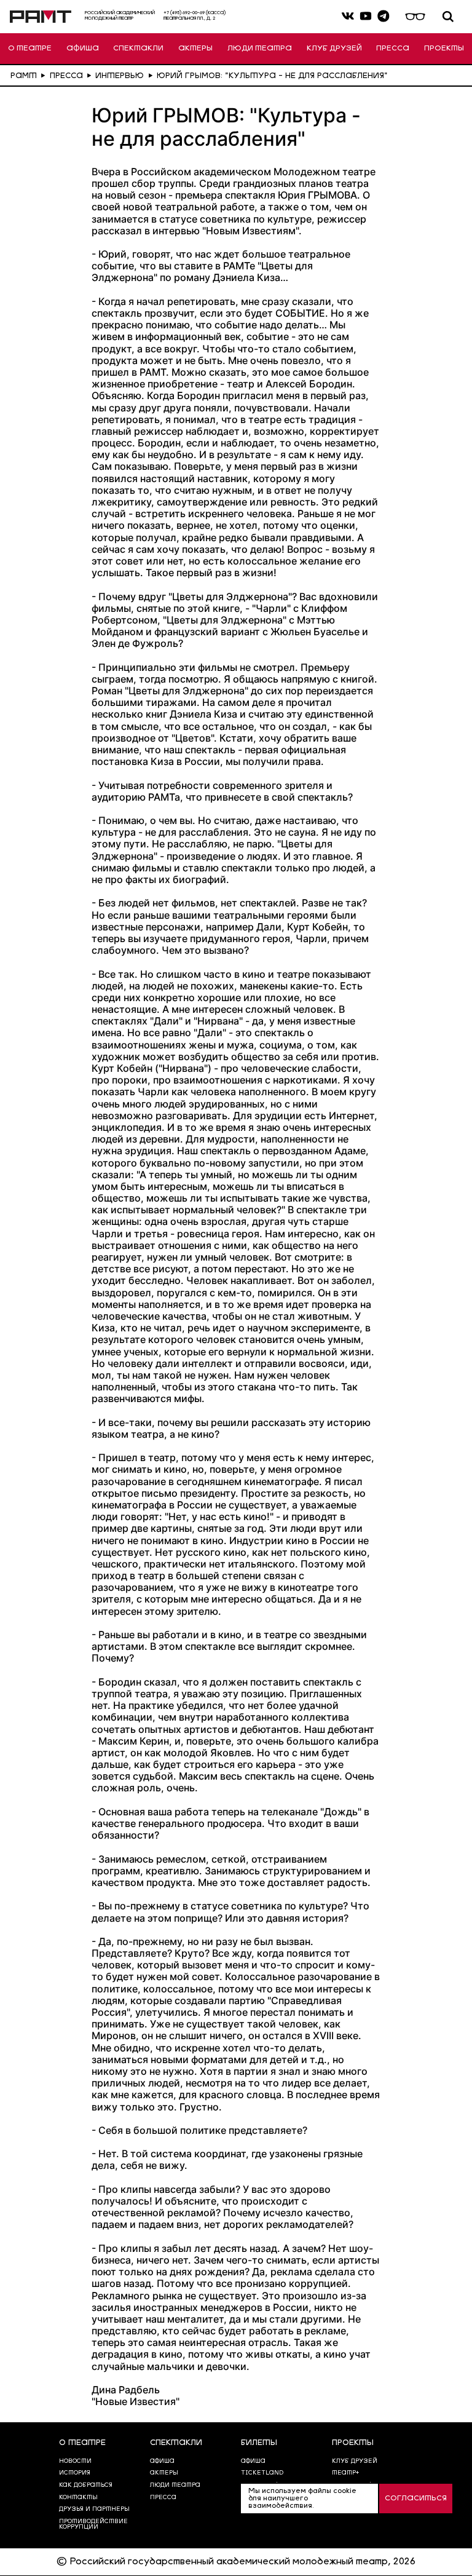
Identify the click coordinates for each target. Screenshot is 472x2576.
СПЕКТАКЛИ (138, 49)
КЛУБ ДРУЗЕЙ (334, 49)
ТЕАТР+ (345, 2473)
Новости (75, 2461)
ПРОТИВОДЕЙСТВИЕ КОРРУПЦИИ (93, 2525)
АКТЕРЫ (195, 49)
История (75, 2473)
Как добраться (86, 2485)
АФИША (83, 49)
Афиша (253, 2461)
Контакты (78, 2498)
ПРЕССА (393, 49)
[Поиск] (448, 17)
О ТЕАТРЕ (30, 49)
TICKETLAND (262, 2473)
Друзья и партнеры (94, 2509)
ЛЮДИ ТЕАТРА (260, 49)
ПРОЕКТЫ (444, 49)
